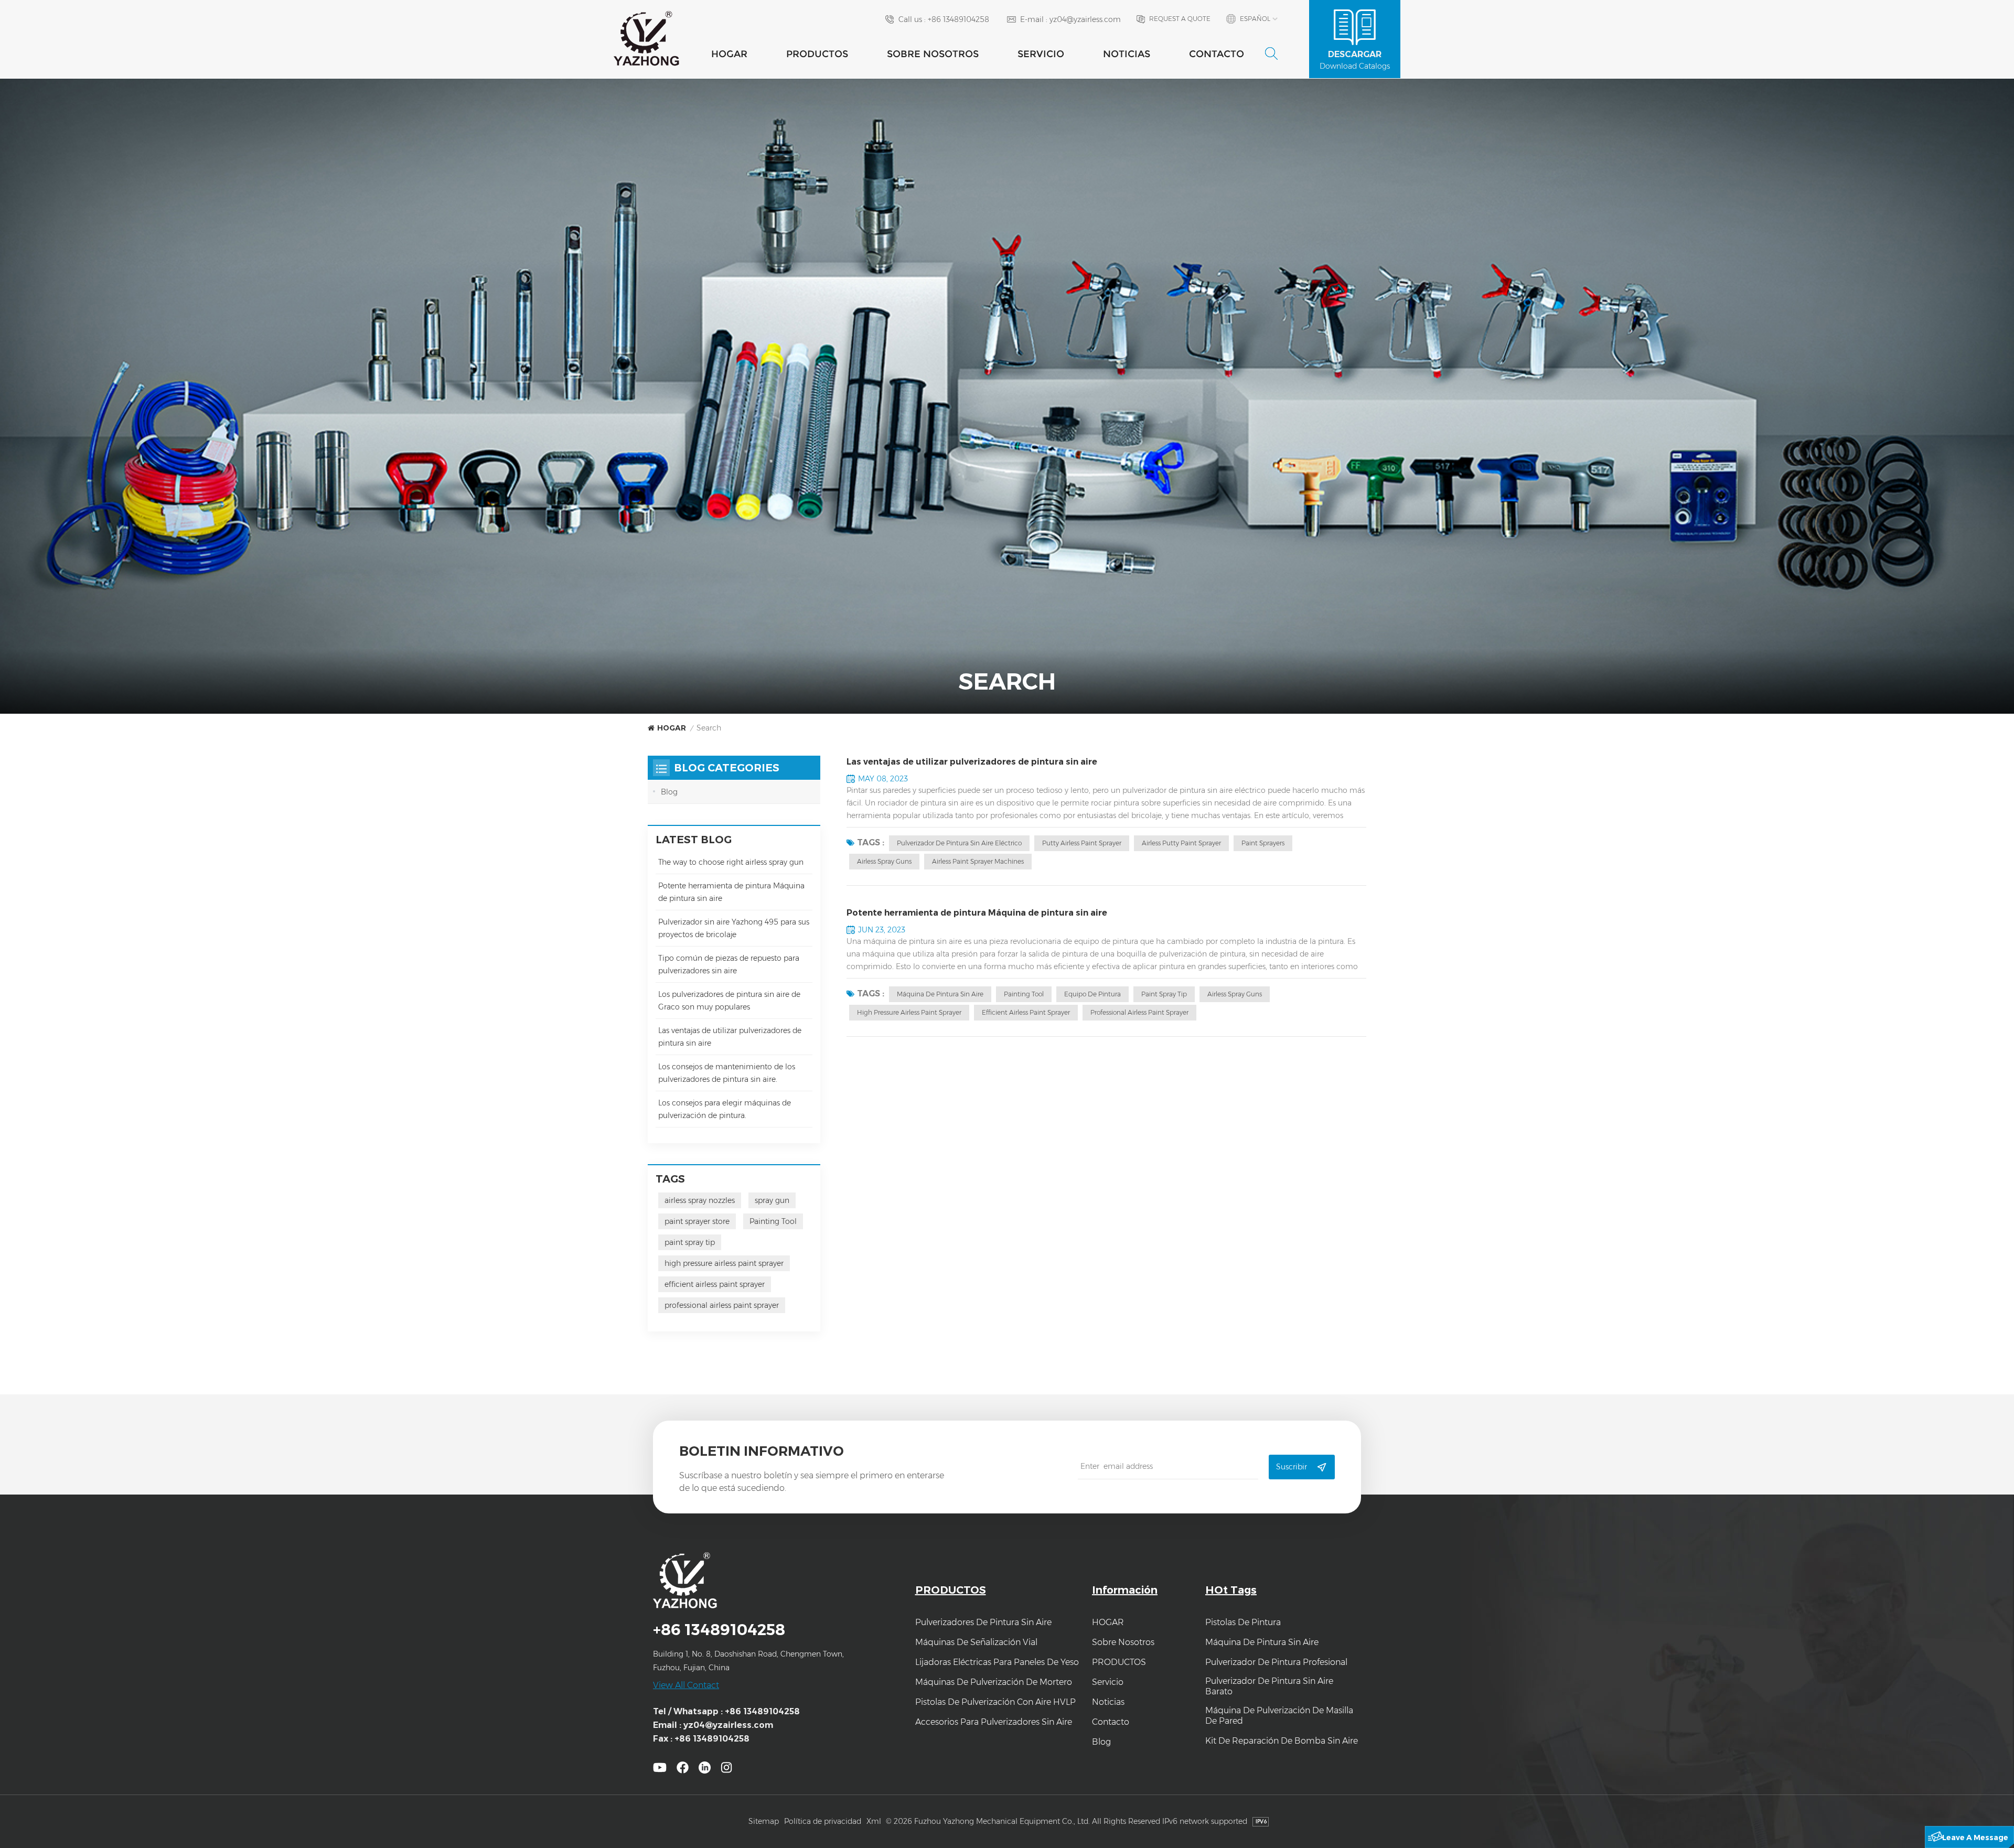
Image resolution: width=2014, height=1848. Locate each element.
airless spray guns (884, 861)
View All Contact (686, 1685)
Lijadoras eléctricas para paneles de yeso (997, 1662)
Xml (874, 1821)
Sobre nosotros (933, 54)
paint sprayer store (697, 1221)
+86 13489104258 (958, 19)
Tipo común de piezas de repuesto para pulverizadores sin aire (729, 964)
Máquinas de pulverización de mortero (994, 1682)
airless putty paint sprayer (1181, 843)
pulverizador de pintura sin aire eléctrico (959, 843)
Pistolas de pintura (1243, 1622)
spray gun (772, 1200)
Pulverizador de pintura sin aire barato (1269, 1686)
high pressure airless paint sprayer (909, 1012)
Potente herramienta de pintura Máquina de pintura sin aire (977, 913)
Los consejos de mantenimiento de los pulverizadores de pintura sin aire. (727, 1073)
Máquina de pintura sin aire (940, 994)
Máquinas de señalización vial (976, 1642)
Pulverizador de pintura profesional (1276, 1662)
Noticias (1127, 54)
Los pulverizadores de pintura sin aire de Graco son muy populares (729, 1001)
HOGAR (729, 54)
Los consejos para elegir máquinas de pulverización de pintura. (725, 1109)
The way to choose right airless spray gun (731, 862)
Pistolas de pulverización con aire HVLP (995, 1702)
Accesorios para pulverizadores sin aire (994, 1722)
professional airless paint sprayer (1139, 1012)
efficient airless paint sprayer (1026, 1012)
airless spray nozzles (700, 1200)
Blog (669, 792)
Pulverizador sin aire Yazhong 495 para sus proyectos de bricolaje (734, 928)
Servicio (1041, 54)
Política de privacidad (823, 1821)
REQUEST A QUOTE (1180, 19)
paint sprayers (1263, 843)
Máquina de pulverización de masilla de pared (1279, 1716)
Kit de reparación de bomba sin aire (1282, 1741)
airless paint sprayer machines (978, 861)
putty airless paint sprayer (1082, 843)
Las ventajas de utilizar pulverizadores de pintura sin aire (972, 762)
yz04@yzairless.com (1085, 19)
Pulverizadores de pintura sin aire (983, 1622)
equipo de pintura (1092, 994)
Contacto (1217, 54)
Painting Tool (1024, 994)
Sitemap (764, 1821)
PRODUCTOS (817, 54)
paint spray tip (1164, 994)
